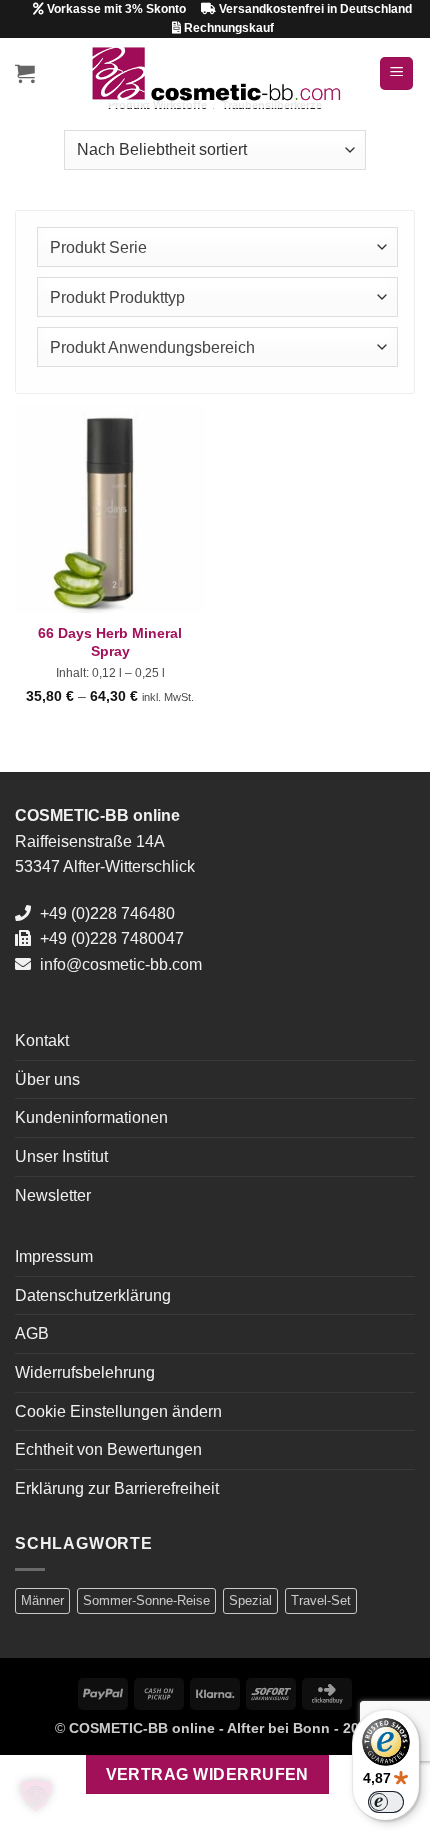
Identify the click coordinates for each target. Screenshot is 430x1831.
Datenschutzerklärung (93, 1295)
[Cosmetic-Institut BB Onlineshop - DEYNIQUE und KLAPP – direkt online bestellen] (215, 73)
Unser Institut (61, 1156)
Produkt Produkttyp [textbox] (117, 297)
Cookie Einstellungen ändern (118, 1411)
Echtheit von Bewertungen (108, 1449)
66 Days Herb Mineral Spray (110, 642)
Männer (42, 1600)
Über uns (47, 1079)
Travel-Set (321, 1600)
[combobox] (217, 247)
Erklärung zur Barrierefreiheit (117, 1488)
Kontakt (42, 1040)
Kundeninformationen (91, 1117)
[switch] (386, 1802)
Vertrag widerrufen (207, 1774)
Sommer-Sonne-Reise (146, 1600)
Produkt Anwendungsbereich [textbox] (152, 347)
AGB (32, 1333)
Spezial (250, 1600)
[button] (25, 73)
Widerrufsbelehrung (85, 1372)
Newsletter (53, 1195)
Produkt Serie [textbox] (98, 247)
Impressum (54, 1256)
